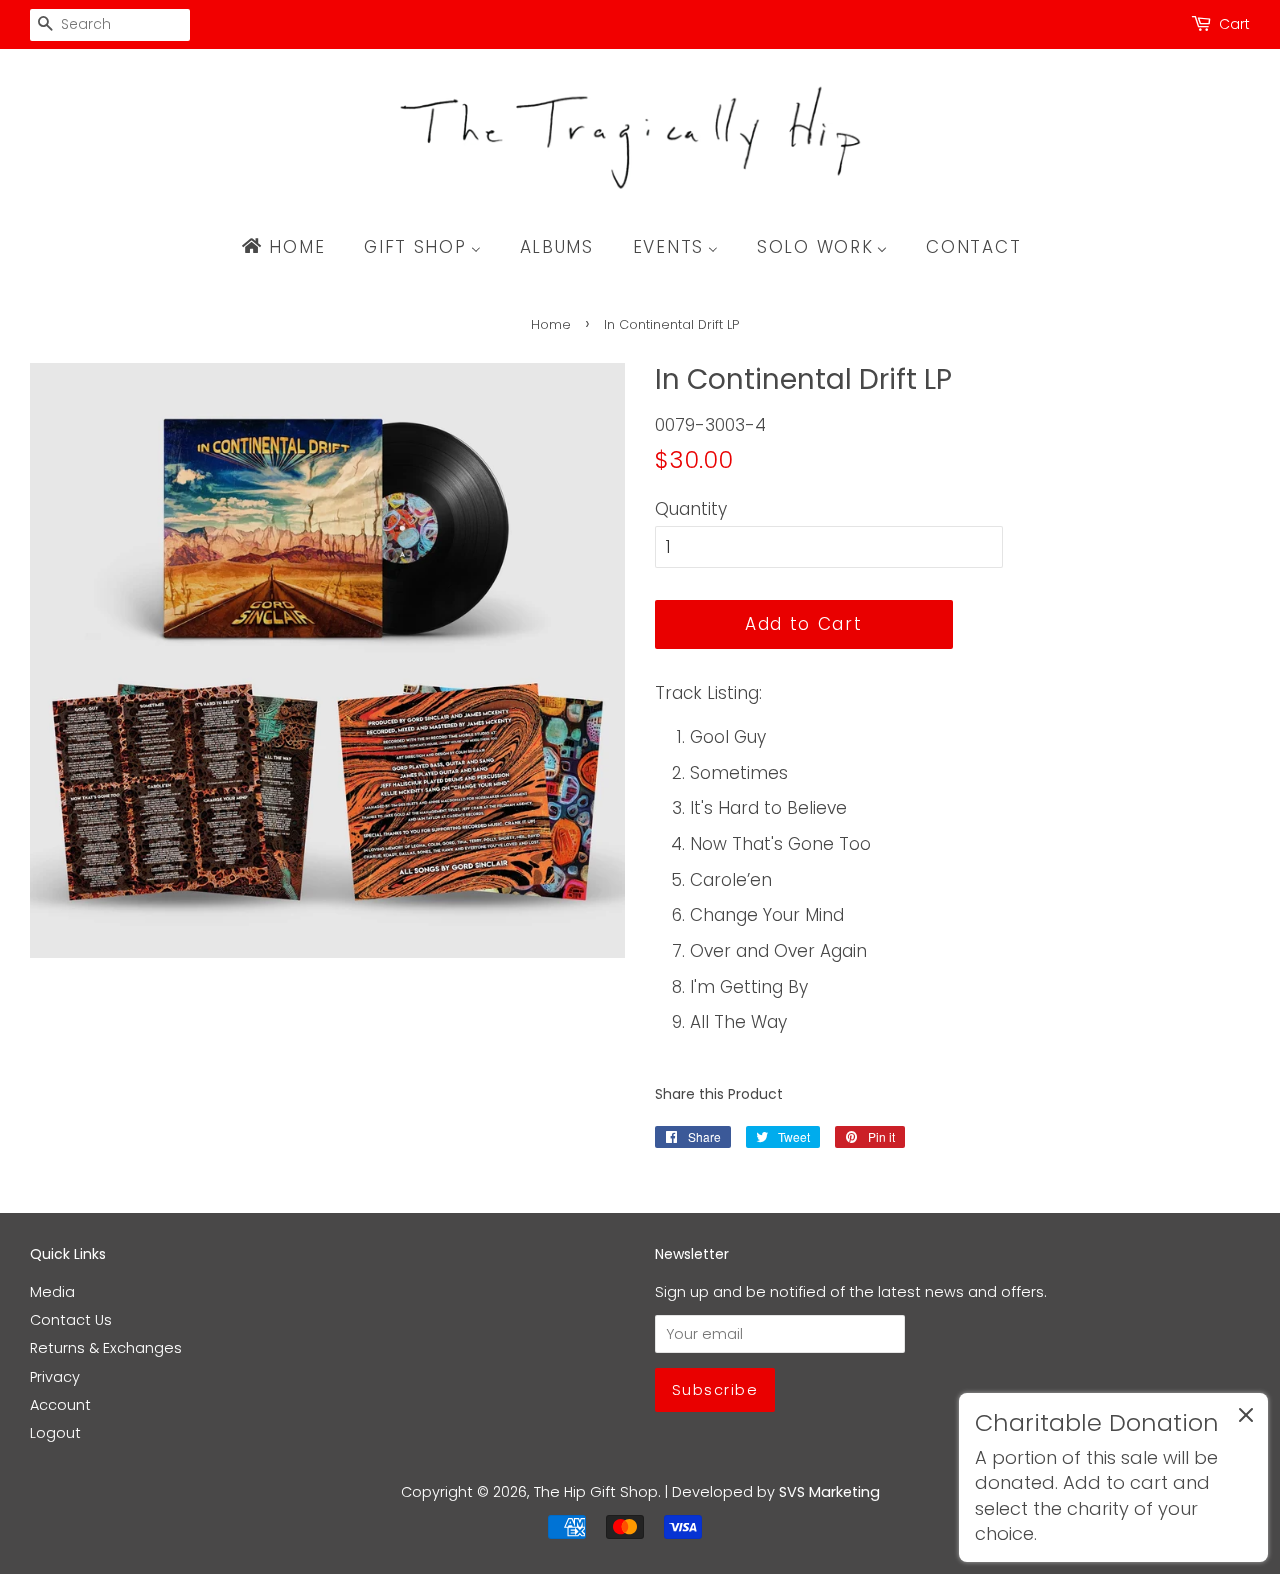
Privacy (55, 1377)
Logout (55, 1433)
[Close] (1246, 1419)
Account (60, 1405)
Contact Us (71, 1320)
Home (551, 324)
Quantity (691, 509)
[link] (1113, 1477)
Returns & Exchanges (106, 1348)
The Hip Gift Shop (596, 1492)
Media (52, 1292)
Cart (1234, 24)
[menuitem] (292, 247)
